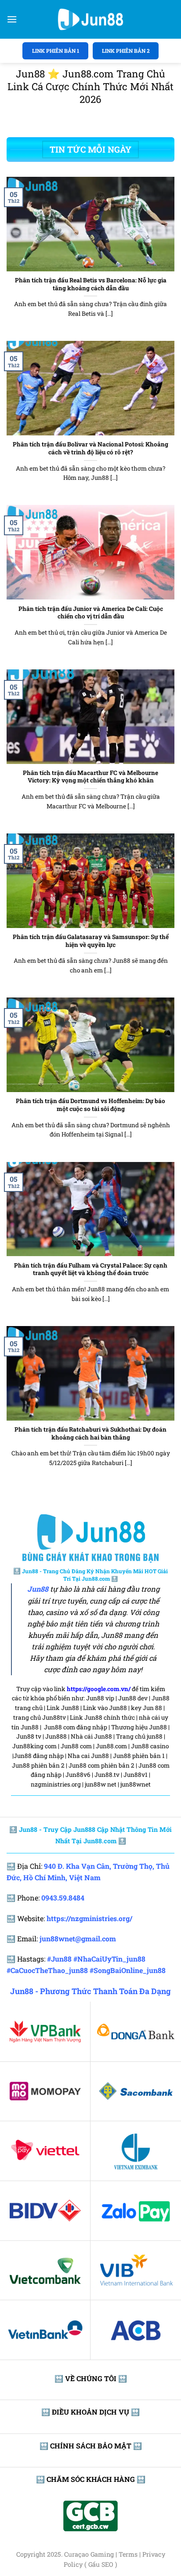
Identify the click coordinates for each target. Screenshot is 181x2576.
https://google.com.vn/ (99, 1689)
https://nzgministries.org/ (89, 1918)
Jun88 (38, 1589)
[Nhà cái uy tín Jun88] (90, 19)
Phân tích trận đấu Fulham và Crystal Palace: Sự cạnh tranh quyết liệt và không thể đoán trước (91, 1270)
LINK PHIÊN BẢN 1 (56, 51)
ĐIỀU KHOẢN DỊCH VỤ (90, 2412)
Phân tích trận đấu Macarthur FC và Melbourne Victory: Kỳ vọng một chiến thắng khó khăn (90, 777)
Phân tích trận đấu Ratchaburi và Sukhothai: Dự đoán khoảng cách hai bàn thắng (90, 1434)
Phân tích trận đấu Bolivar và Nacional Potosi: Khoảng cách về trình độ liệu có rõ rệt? (90, 448)
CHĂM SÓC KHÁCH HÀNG (91, 2479)
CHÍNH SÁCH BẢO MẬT (91, 2446)
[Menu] (12, 19)
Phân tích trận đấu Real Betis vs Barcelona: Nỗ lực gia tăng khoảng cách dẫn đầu (91, 284)
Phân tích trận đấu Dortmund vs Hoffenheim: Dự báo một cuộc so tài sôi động (90, 1105)
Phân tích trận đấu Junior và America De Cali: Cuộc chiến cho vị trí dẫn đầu (91, 613)
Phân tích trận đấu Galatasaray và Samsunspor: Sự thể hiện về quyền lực (91, 941)
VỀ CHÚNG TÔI (91, 2378)
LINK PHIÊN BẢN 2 (126, 51)
